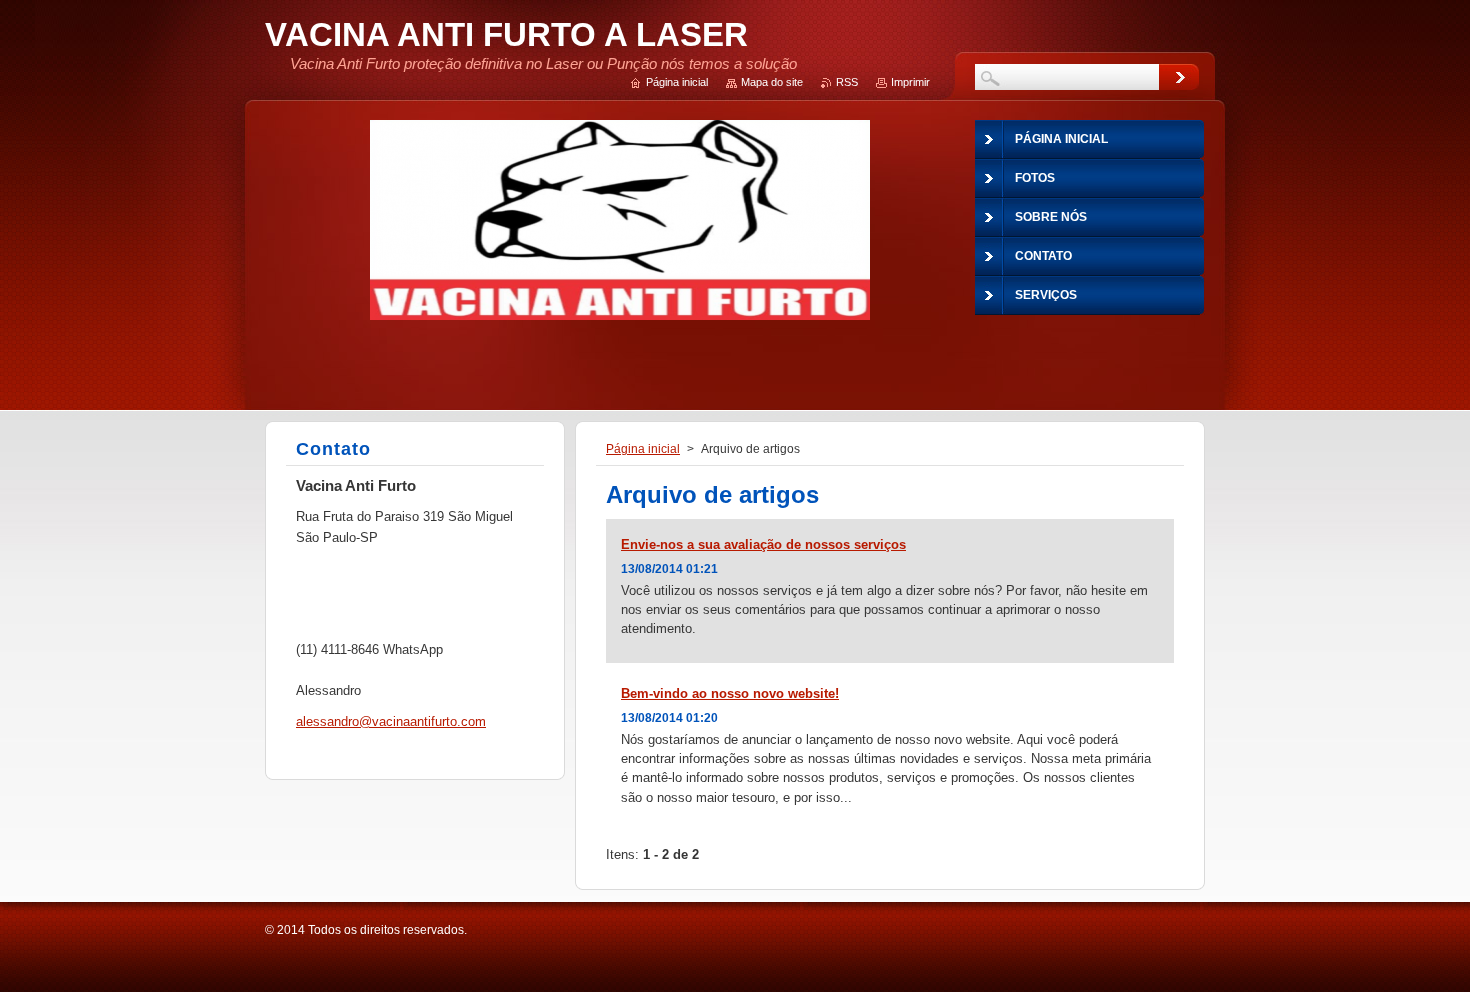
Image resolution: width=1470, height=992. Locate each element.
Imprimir (910, 82)
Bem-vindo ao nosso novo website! (730, 693)
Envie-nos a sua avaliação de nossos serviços (763, 544)
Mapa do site (772, 82)
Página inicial (643, 449)
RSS (847, 82)
